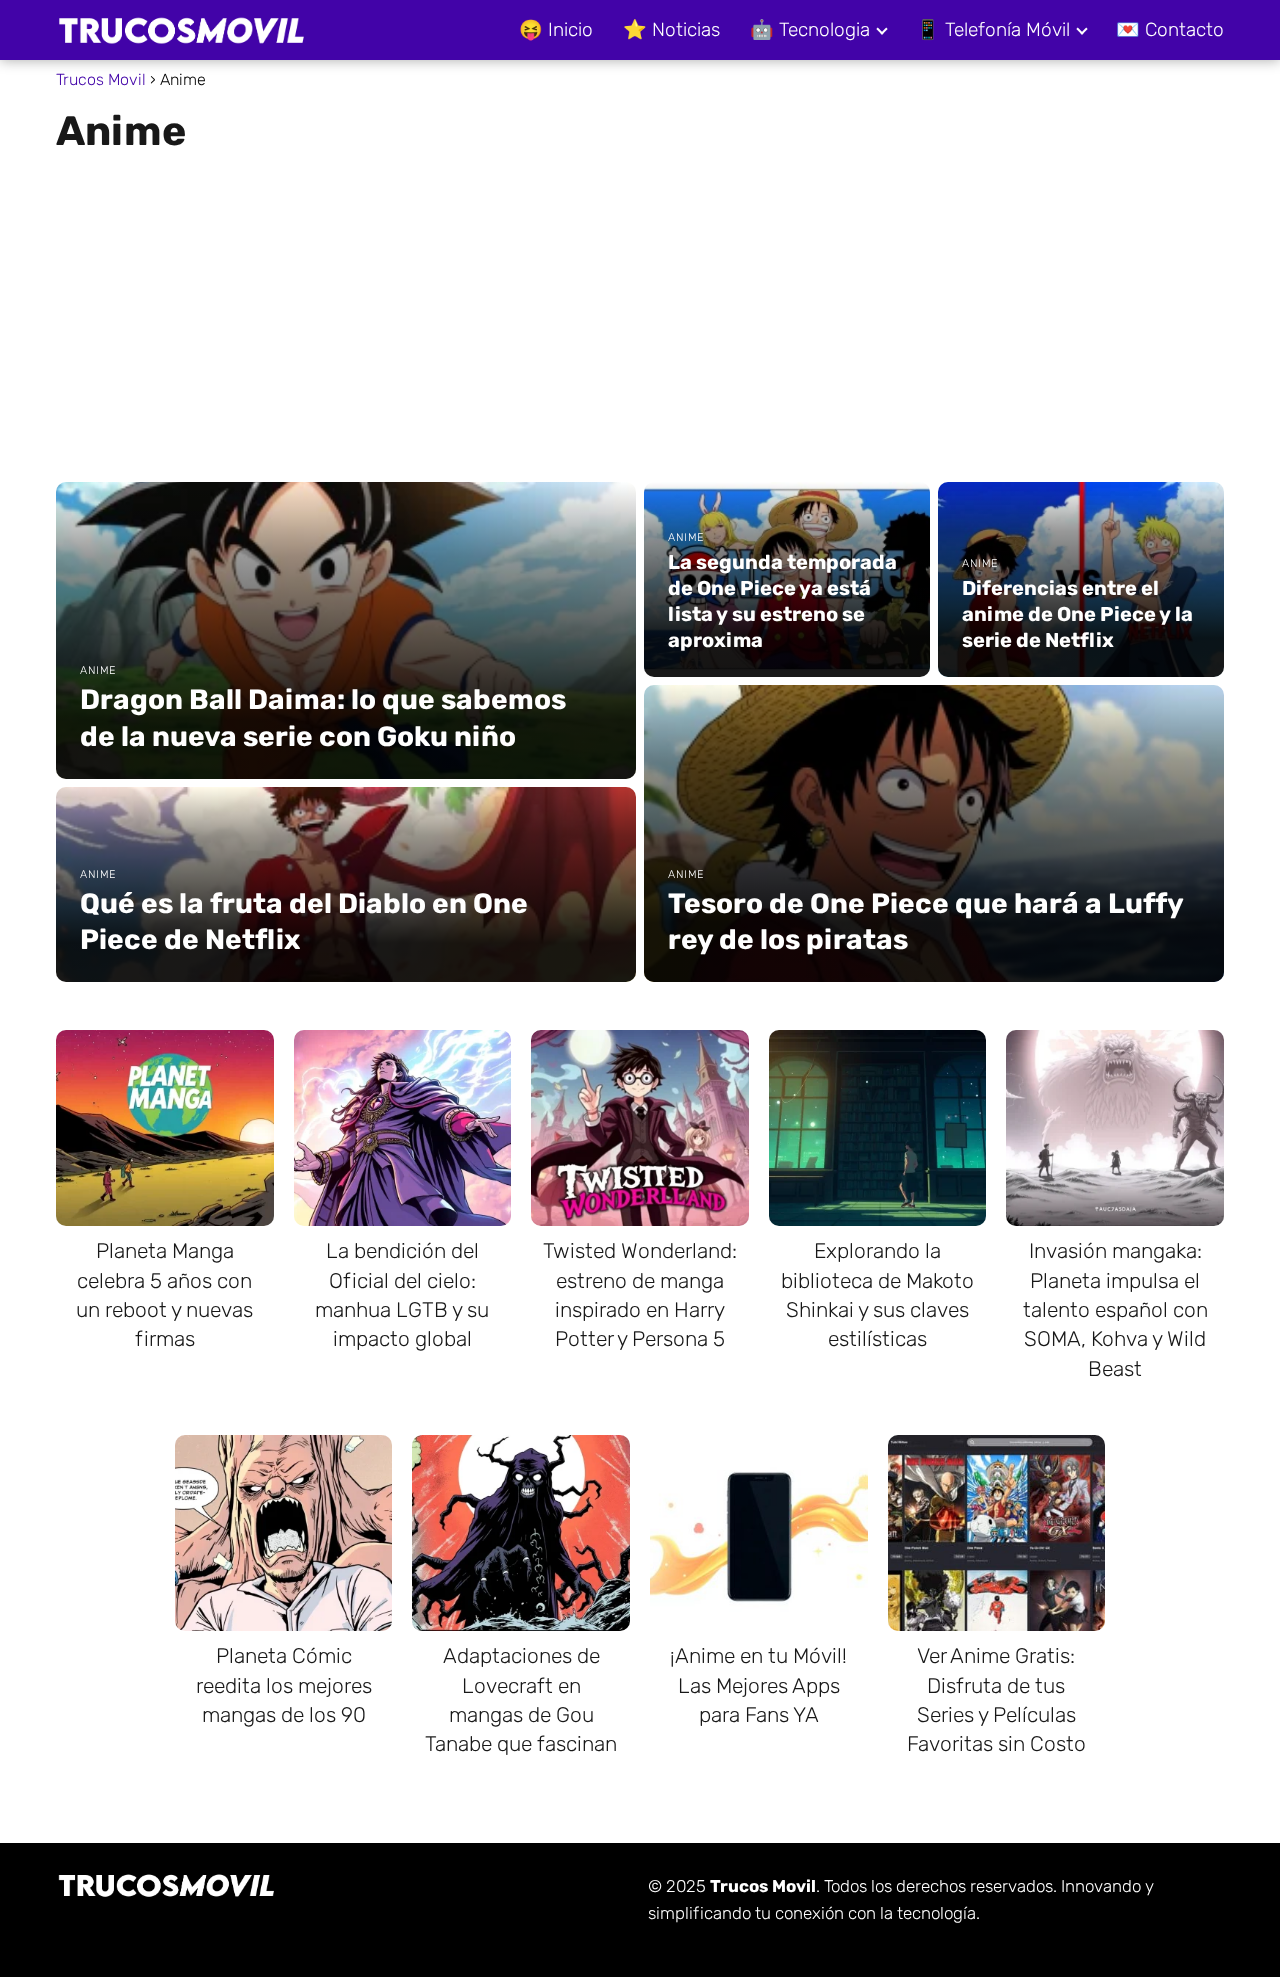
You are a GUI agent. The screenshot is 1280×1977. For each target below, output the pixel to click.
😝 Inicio (556, 29)
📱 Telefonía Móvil (993, 29)
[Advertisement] (640, 310)
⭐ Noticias (671, 29)
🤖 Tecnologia (810, 29)
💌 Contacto (1170, 29)
